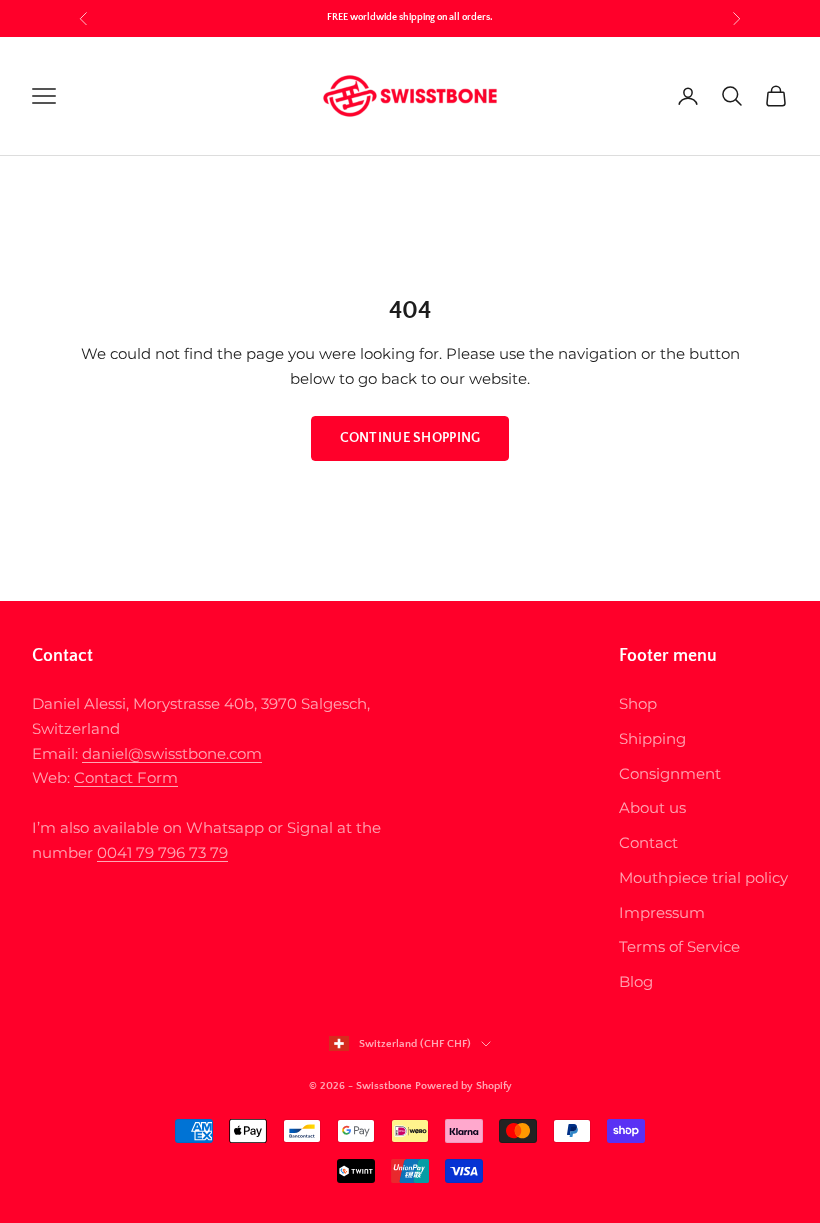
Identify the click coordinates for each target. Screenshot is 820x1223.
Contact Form (126, 777)
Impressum (662, 912)
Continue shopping (410, 438)
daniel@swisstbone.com (172, 753)
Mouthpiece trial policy (703, 877)
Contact (648, 842)
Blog (636, 981)
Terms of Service (679, 946)
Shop (638, 703)
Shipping (652, 738)
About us (652, 807)
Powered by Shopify (463, 1086)
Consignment (670, 773)
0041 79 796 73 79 (162, 852)
